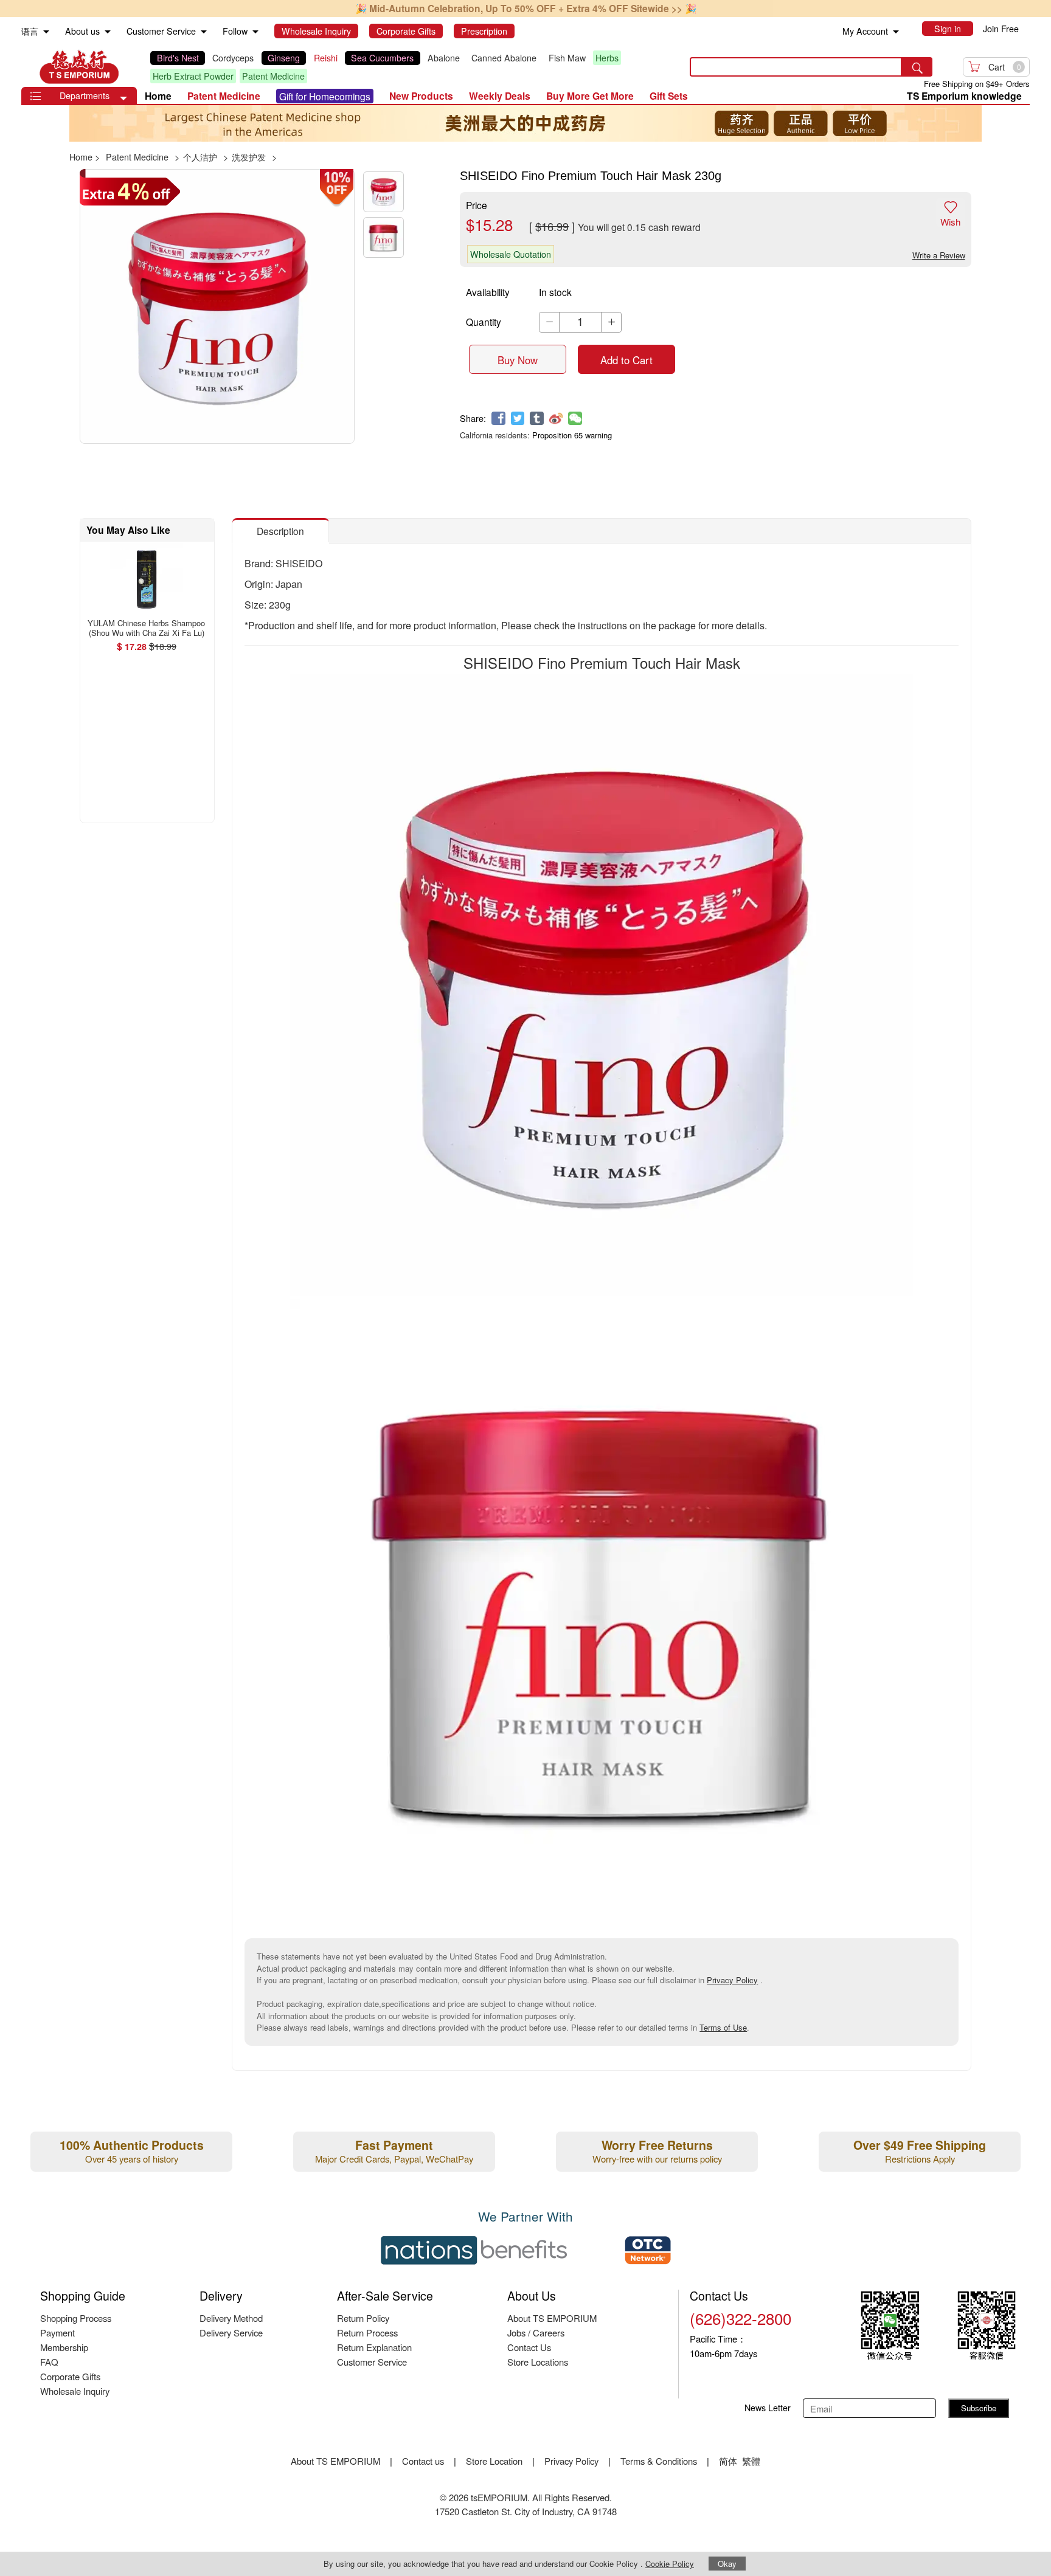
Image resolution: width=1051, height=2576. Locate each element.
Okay (727, 2564)
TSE (79, 67)
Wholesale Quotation (511, 254)
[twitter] (518, 419)
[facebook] (498, 419)
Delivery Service (231, 2333)
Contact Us (529, 2347)
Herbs (607, 58)
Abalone (444, 58)
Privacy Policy (732, 1980)
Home (158, 96)
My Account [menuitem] (865, 31)
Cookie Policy (670, 2564)
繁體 (751, 2461)
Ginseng (284, 58)
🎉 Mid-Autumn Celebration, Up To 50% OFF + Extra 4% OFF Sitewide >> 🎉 (526, 8)
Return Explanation (374, 2347)
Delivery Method (231, 2318)
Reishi (326, 58)
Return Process (367, 2333)
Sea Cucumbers (382, 58)
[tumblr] (537, 419)
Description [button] (280, 531)
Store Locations (538, 2362)
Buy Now (518, 360)
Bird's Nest (178, 58)
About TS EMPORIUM (552, 2318)
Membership (64, 2347)
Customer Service (372, 2362)
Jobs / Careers (536, 2333)
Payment (57, 2333)
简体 (728, 2461)
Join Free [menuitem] (1001, 29)
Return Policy (363, 2318)
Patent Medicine (273, 76)
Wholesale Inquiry (75, 2391)
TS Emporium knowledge (964, 96)
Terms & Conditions (659, 2461)
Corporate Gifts (70, 2376)
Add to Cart (626, 360)
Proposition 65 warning (572, 435)
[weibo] (556, 419)
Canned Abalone (504, 58)
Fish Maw (567, 58)
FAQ (49, 2362)
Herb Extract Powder (193, 76)
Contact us (423, 2461)
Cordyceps (233, 58)
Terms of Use (723, 2027)
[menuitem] (46, 32)
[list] (410, 67)
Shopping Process (76, 2318)
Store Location (494, 2461)
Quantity (484, 322)
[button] (123, 98)
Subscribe (979, 2408)
